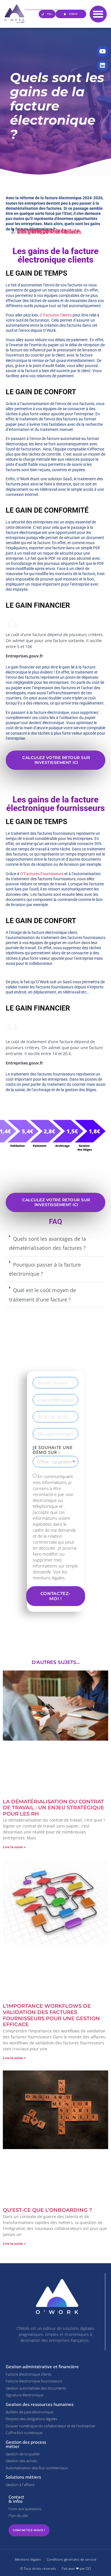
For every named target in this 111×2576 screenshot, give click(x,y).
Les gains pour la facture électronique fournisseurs (49, 232)
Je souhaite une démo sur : (53, 1450)
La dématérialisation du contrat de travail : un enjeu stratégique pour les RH (54, 1808)
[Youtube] (102, 51)
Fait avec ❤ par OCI (76, 2568)
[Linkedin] (102, 66)
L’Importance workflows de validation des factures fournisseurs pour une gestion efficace (51, 2016)
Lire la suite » (14, 1847)
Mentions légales (28, 2559)
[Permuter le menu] (98, 14)
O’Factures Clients (56, 315)
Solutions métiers (23, 2477)
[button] (55, 1244)
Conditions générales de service (72, 2559)
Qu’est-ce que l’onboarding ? (47, 2210)
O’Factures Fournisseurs (42, 874)
